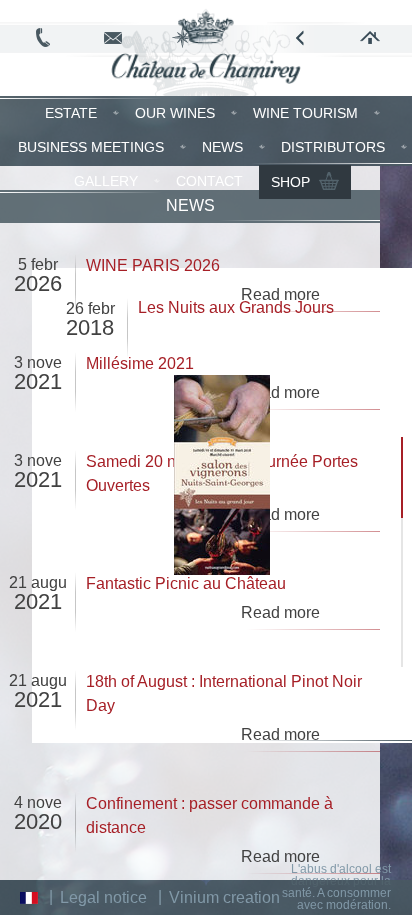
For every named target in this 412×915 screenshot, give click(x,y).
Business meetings (91, 147)
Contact (209, 181)
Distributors (333, 147)
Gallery (106, 181)
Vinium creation (224, 897)
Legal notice (103, 897)
